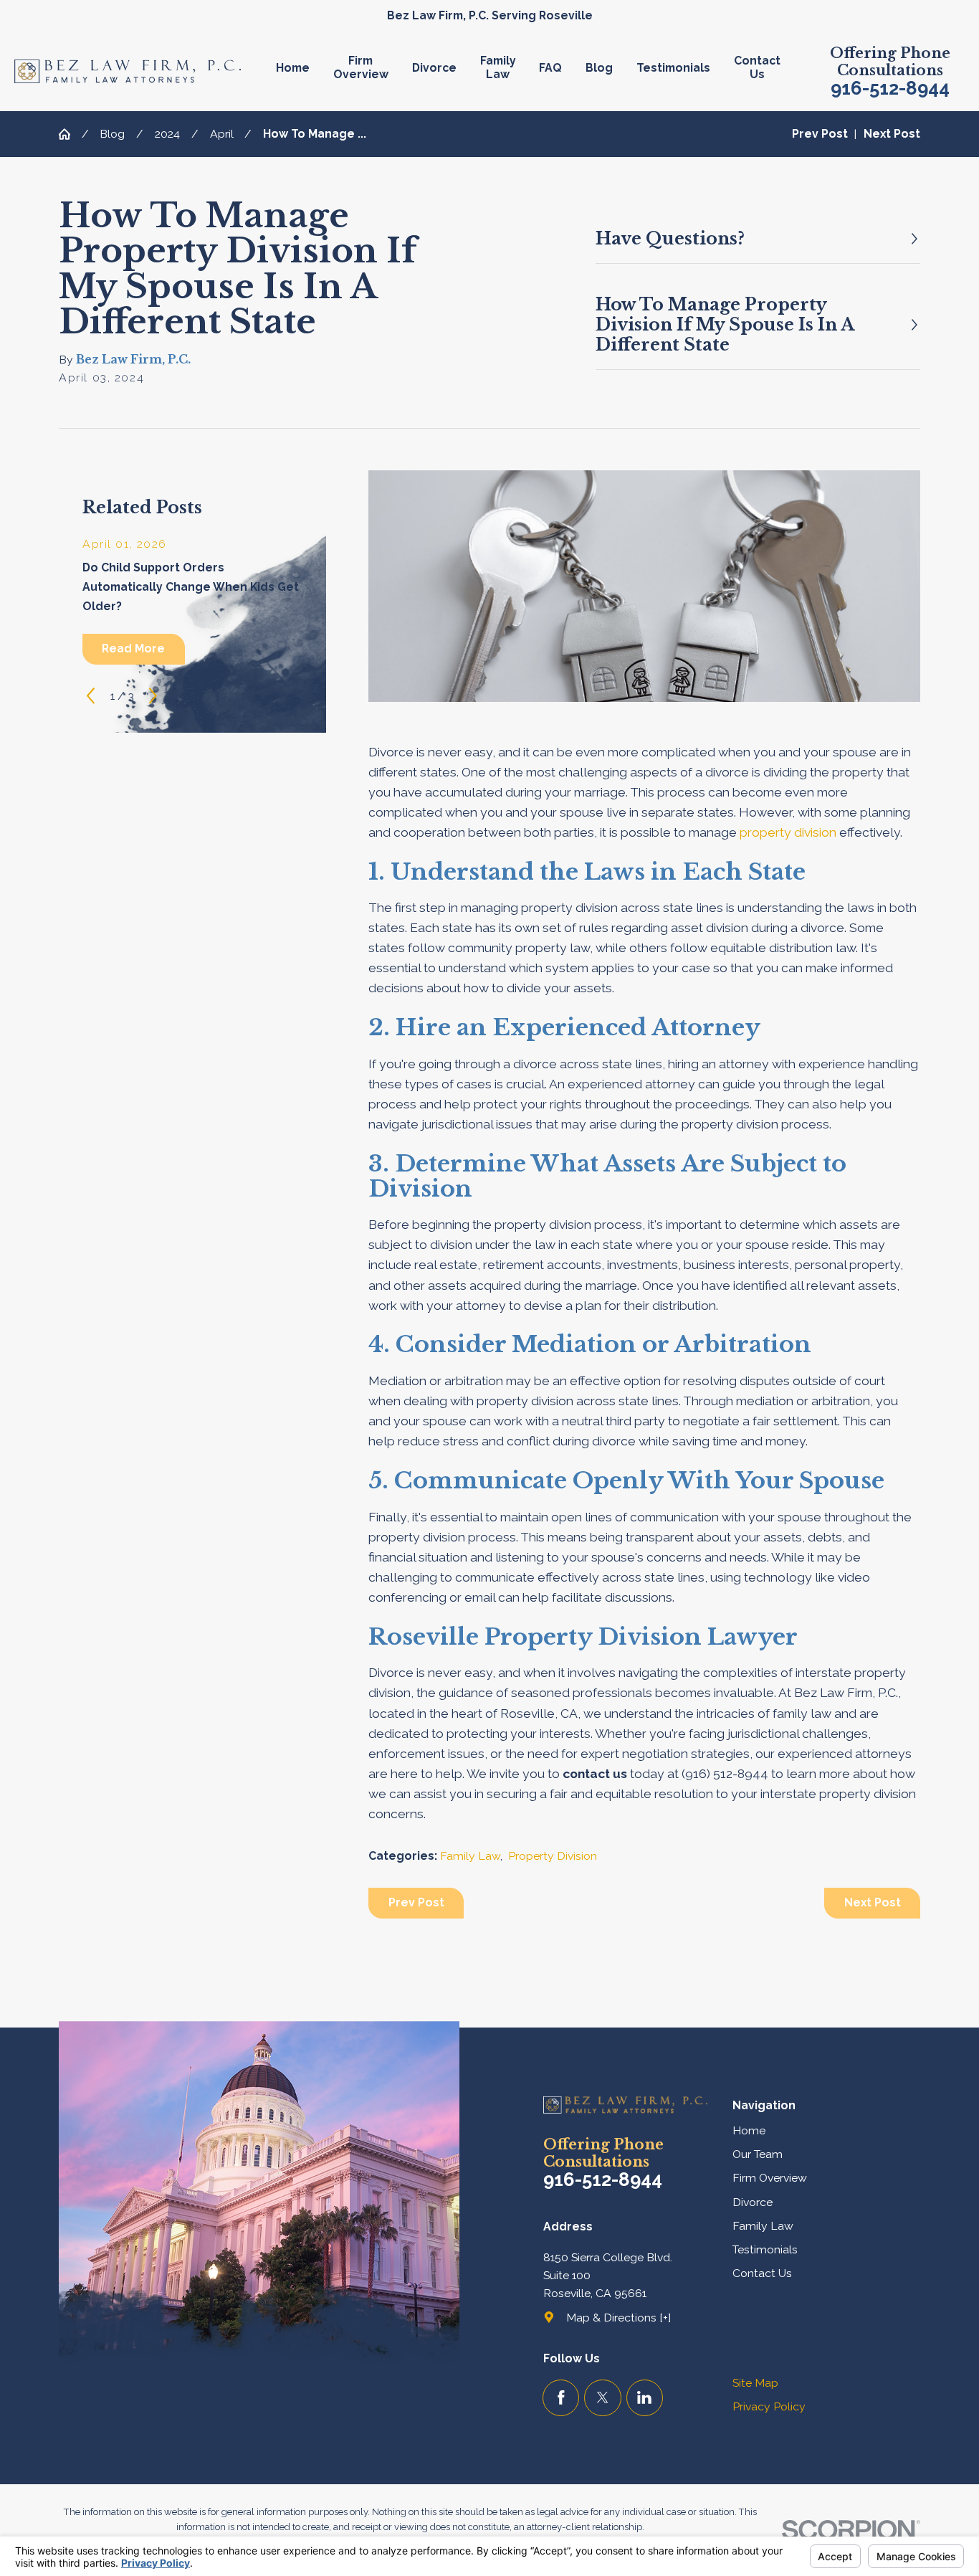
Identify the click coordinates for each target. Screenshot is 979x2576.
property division (788, 832)
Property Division (553, 1856)
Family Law (470, 1856)
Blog (112, 134)
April (222, 134)
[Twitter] (602, 2398)
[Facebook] (561, 2398)
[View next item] (153, 696)
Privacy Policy (769, 2406)
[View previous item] (91, 696)
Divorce (753, 2202)
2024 (167, 134)
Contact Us (762, 2273)
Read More (133, 648)
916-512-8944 (890, 89)
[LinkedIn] (645, 2398)
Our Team (758, 2154)
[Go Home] (70, 134)
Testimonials (765, 2249)
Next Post (873, 1902)
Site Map (755, 2383)
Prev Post (416, 1902)
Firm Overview (770, 2178)
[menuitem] (299, 71)
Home (749, 2130)
